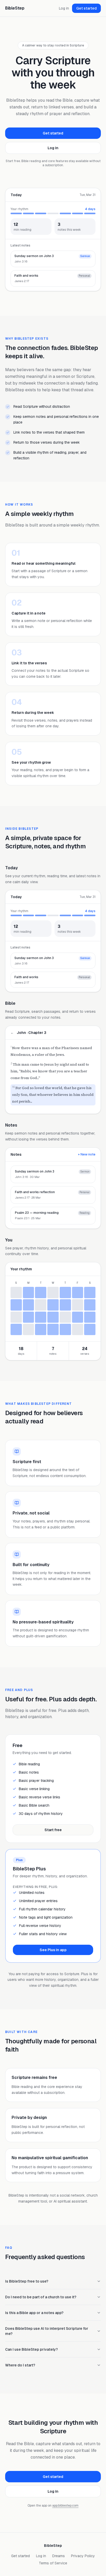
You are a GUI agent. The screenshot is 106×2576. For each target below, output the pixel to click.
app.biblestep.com (65, 2506)
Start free (53, 1830)
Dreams (59, 2556)
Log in (64, 8)
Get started (86, 8)
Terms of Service (53, 2563)
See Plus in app (53, 1950)
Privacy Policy (83, 2556)
